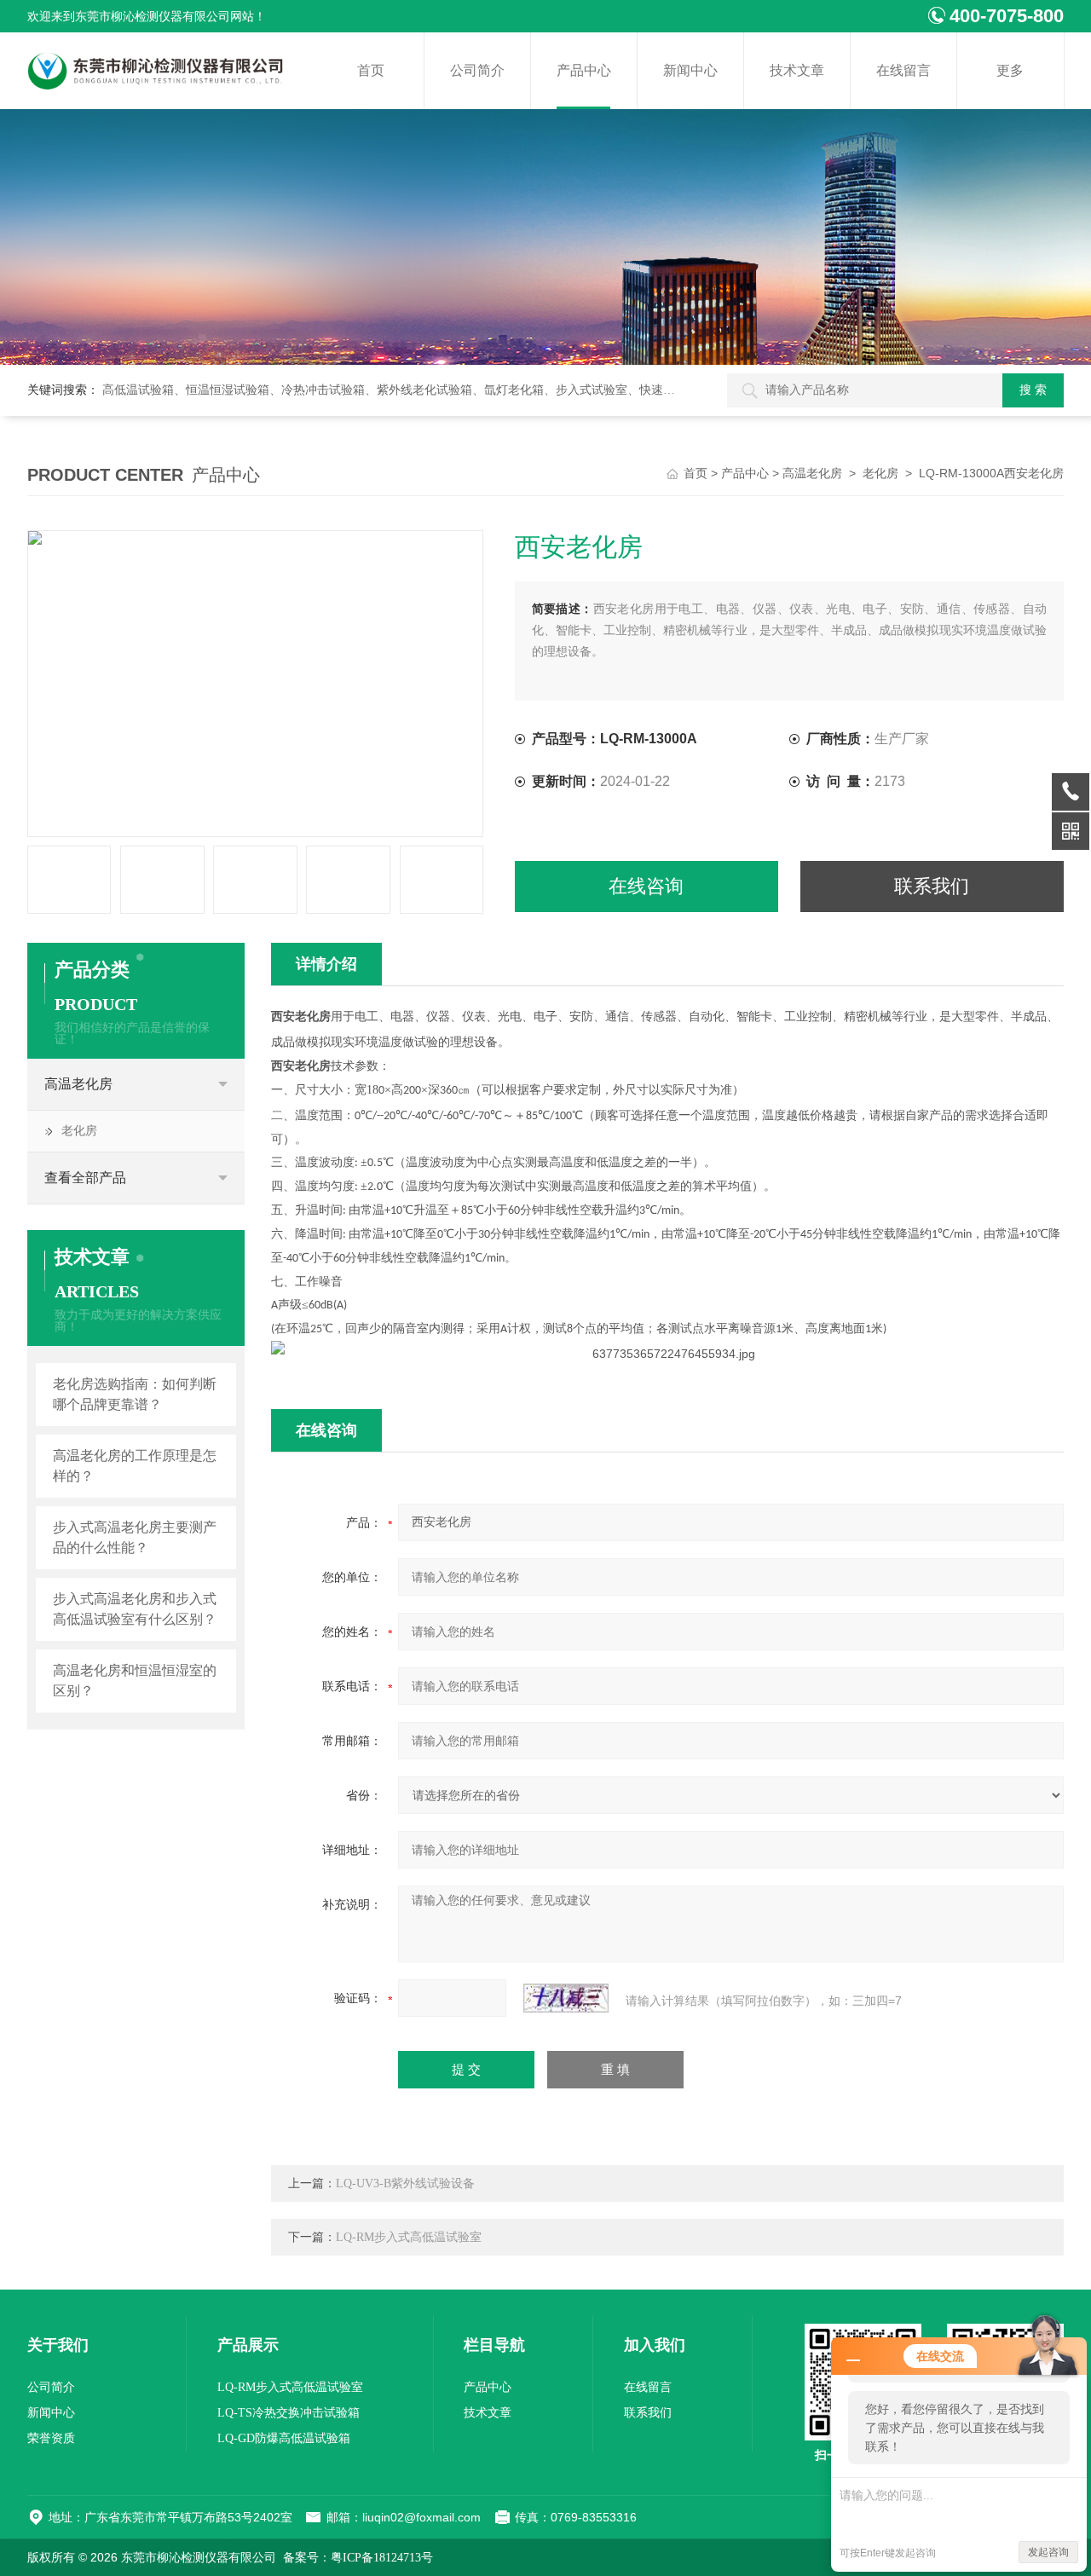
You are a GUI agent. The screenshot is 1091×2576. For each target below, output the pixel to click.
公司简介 (477, 70)
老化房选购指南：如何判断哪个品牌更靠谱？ (135, 1394)
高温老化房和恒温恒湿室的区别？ (135, 1681)
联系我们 (932, 886)
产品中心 (584, 70)
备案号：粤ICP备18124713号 (358, 2558)
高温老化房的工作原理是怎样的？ (135, 1466)
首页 (371, 70)
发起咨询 (1048, 2552)
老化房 (880, 474)
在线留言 (903, 70)
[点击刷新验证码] (566, 1998)
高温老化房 (812, 474)
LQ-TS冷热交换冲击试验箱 (289, 2413)
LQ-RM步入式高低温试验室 (409, 2237)
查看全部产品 (85, 1178)
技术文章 (797, 70)
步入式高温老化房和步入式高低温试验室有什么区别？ (135, 1609)
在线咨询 (646, 886)
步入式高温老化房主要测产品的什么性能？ (135, 1537)
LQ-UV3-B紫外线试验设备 (405, 2183)
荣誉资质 (51, 2438)
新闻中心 (690, 70)
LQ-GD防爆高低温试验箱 (284, 2438)
